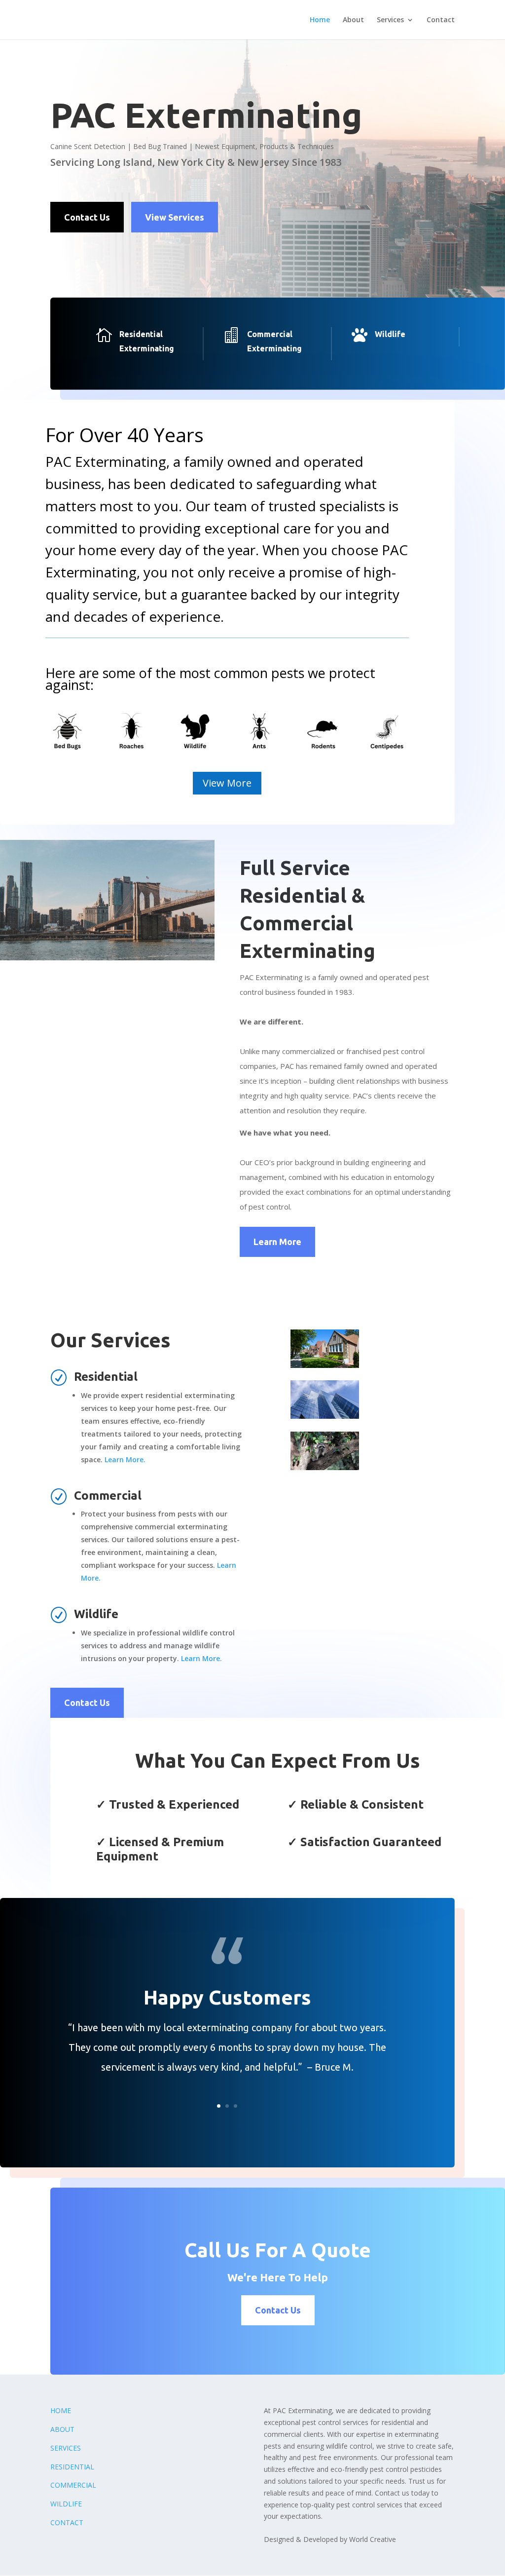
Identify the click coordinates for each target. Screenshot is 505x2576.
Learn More (277, 1242)
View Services (175, 217)
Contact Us (87, 217)
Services (390, 20)
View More (227, 783)
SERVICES (66, 2448)
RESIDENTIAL (72, 2467)
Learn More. (125, 1459)
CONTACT (67, 2522)
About (353, 20)
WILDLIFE (66, 2504)
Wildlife (390, 334)
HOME (61, 2410)
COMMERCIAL (73, 2485)
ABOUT (62, 2429)
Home (320, 20)
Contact (441, 20)
